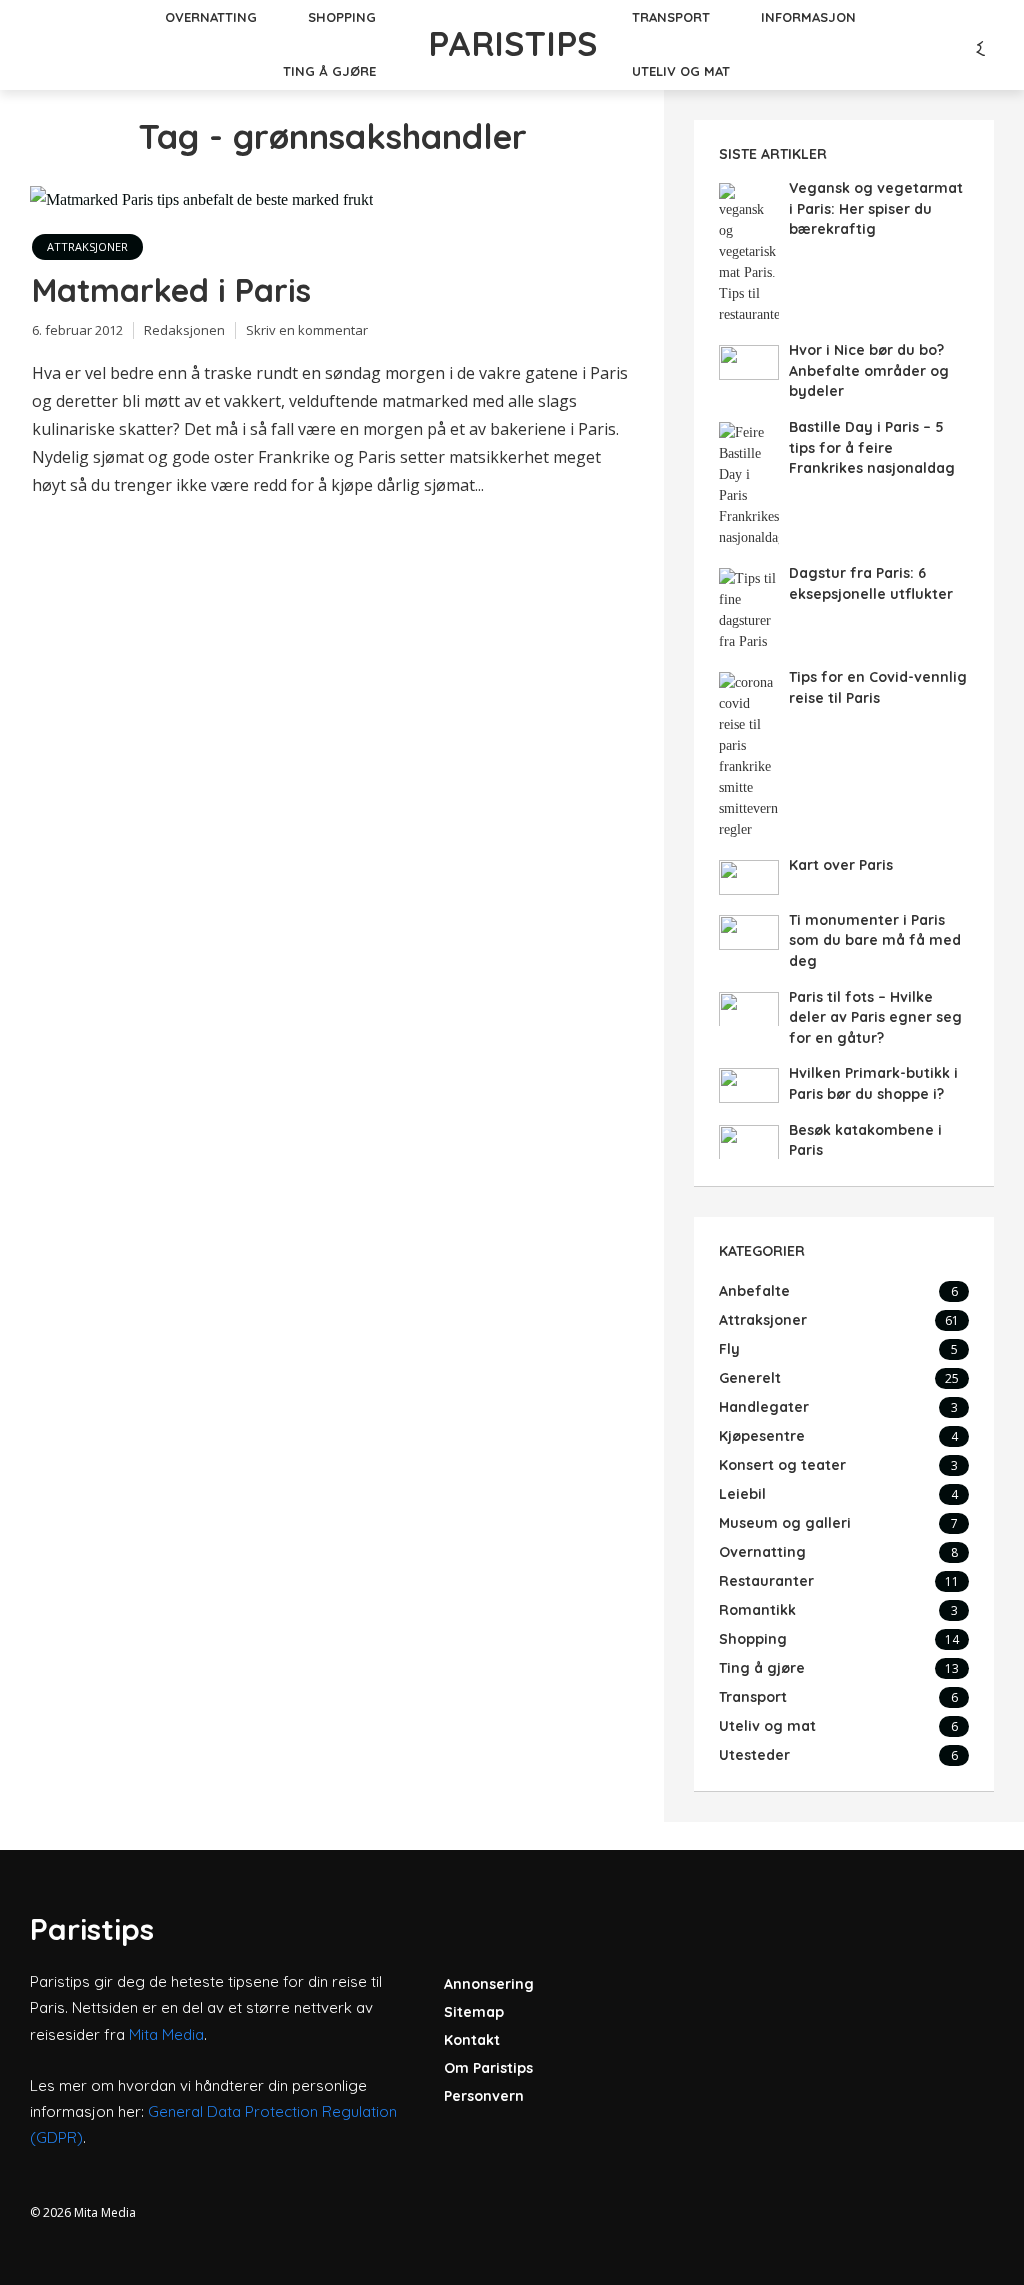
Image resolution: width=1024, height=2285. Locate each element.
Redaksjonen (184, 330)
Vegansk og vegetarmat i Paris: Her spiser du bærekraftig (876, 208)
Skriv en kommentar (307, 330)
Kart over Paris (841, 865)
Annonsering (489, 1984)
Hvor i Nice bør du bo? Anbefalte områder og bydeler (869, 370)
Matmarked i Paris (171, 290)
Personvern (484, 2096)
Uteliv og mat (681, 71)
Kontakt (472, 2040)
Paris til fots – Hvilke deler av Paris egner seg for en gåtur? (875, 1017)
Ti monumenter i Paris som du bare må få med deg (875, 940)
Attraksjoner (87, 246)
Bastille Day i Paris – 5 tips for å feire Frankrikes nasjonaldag (872, 447)
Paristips (512, 43)
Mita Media (166, 2034)
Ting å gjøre (329, 71)
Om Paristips (488, 2068)
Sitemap (474, 2012)
